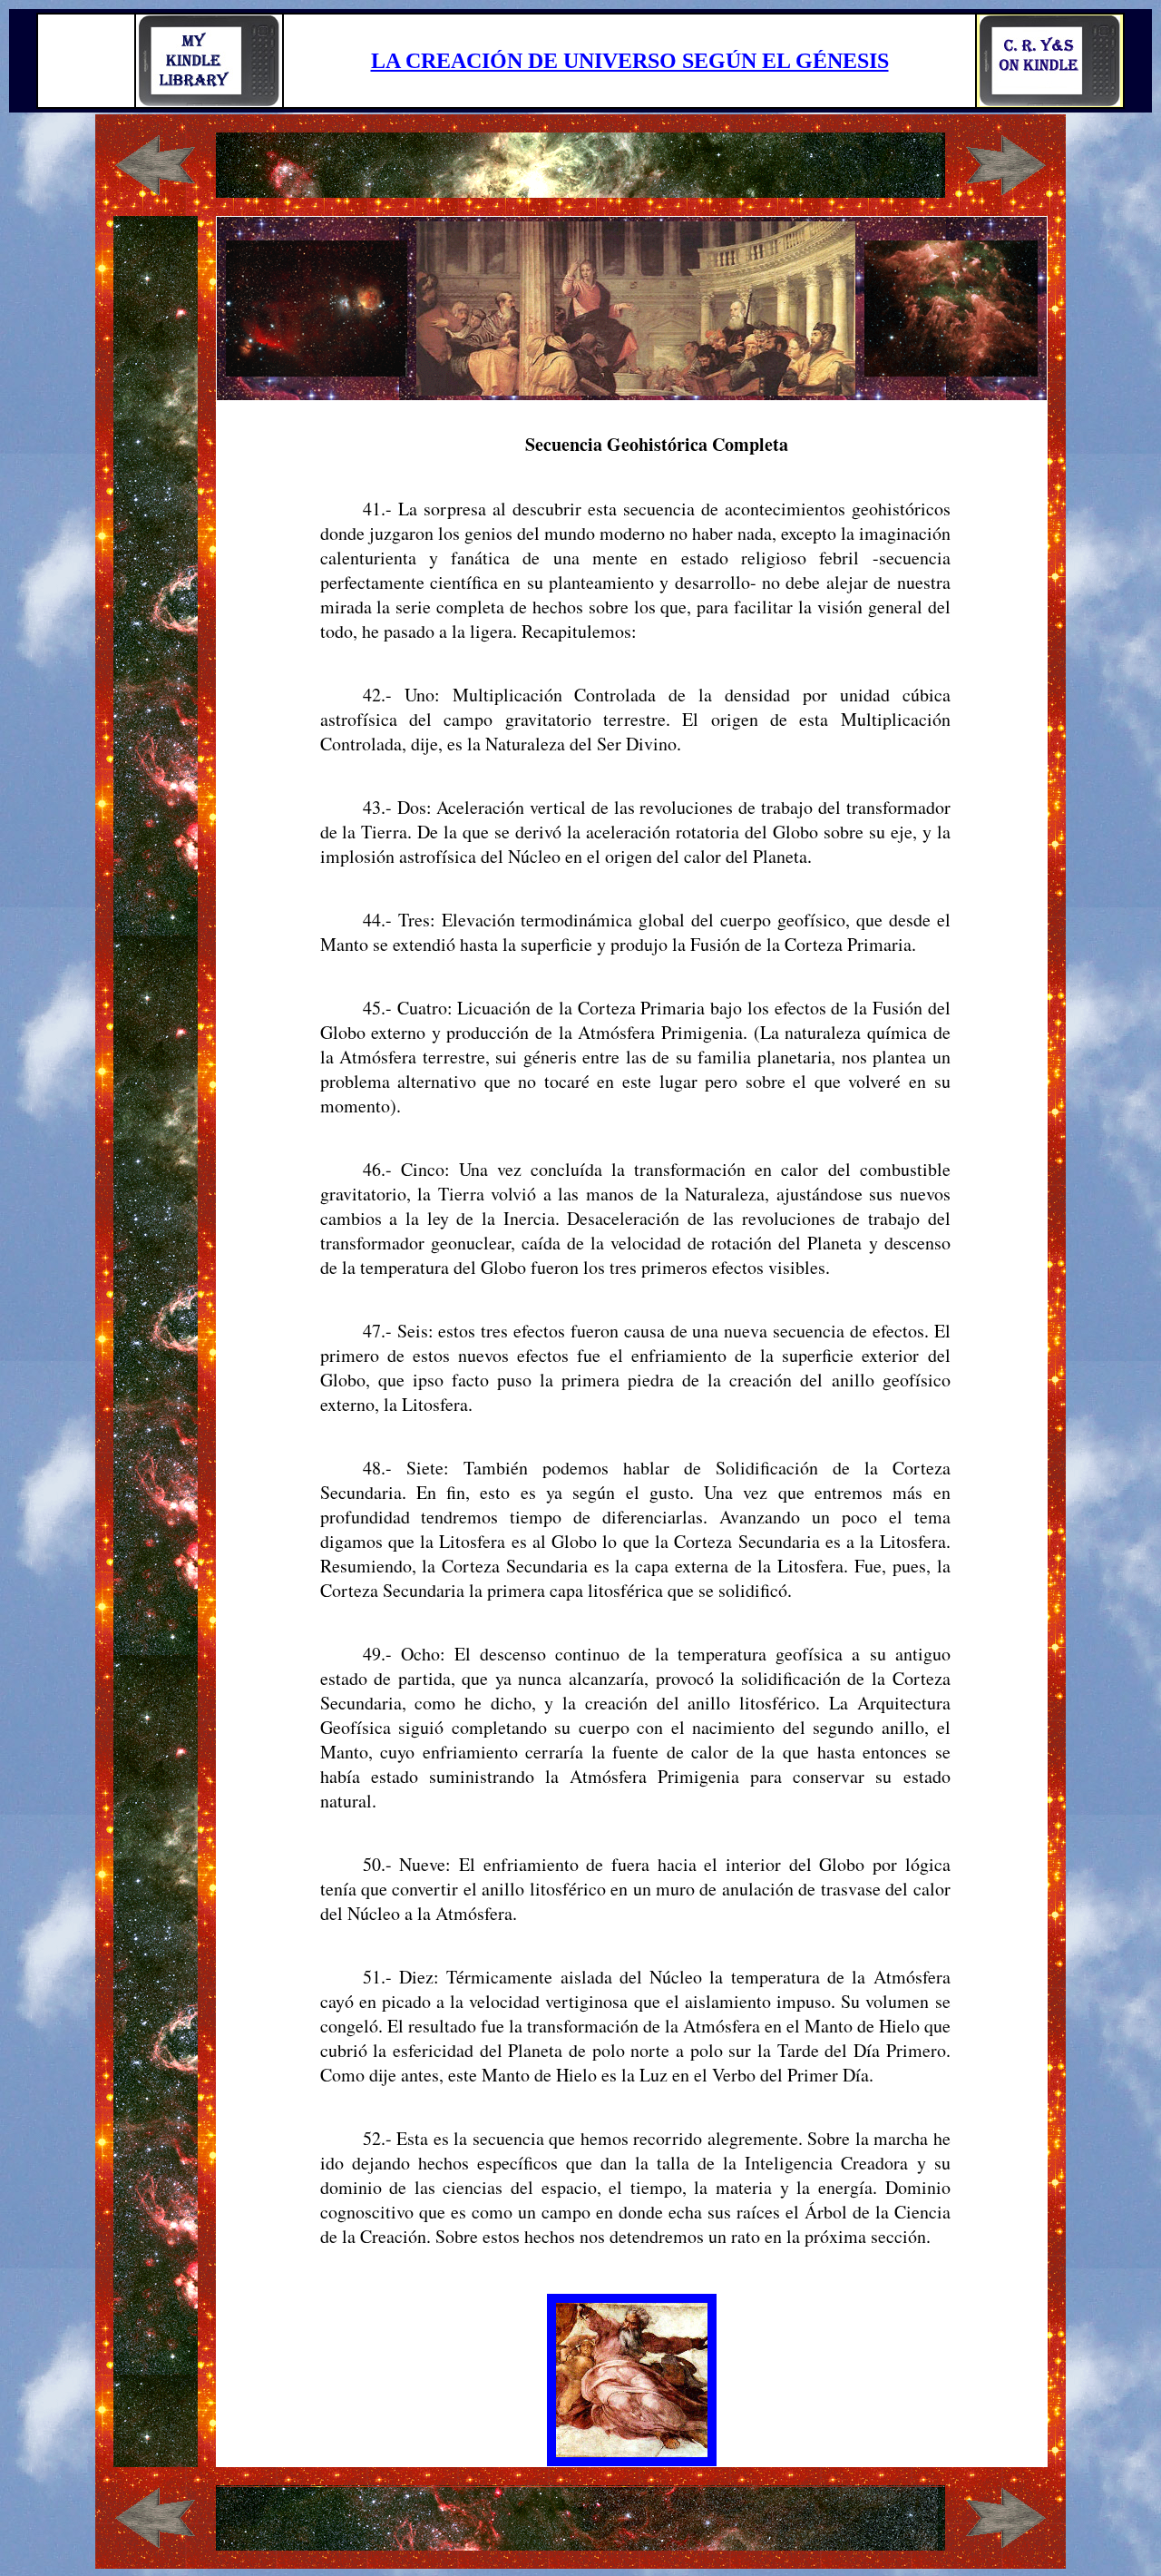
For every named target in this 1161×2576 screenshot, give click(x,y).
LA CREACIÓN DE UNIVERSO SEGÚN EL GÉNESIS (630, 61)
